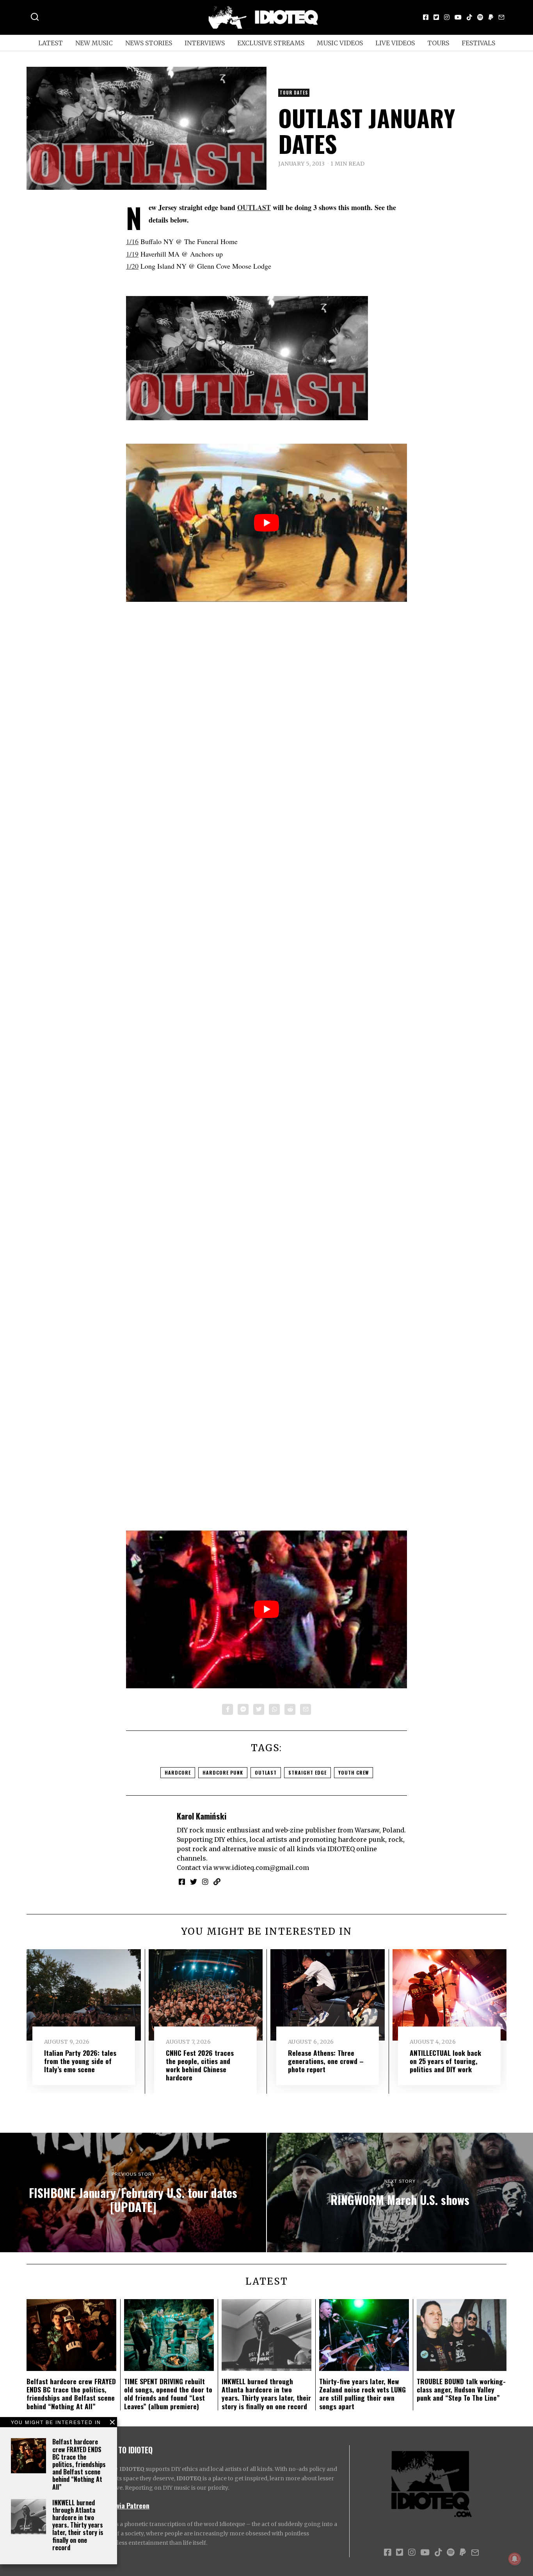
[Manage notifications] (515, 2559)
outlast (266, 1772)
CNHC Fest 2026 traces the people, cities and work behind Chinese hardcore (200, 2065)
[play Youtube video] (266, 523)
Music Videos (340, 43)
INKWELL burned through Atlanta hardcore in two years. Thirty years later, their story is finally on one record (78, 2525)
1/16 (132, 241)
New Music (94, 43)
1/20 (132, 266)
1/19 (132, 254)
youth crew (354, 1772)
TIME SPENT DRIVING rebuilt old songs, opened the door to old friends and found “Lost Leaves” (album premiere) (168, 2393)
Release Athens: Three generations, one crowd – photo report (326, 2061)
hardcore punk (223, 1772)
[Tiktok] (469, 17)
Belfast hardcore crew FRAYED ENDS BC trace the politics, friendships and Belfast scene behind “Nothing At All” (79, 2464)
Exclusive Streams (271, 43)
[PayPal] (491, 17)
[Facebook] (426, 17)
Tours (438, 43)
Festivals (478, 43)
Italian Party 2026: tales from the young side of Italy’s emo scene (80, 2061)
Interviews (205, 43)
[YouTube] (458, 17)
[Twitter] (436, 17)
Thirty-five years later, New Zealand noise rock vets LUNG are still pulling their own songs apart (362, 2393)
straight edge (307, 1772)
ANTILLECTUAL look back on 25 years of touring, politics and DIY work (445, 2061)
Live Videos (395, 43)
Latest (51, 43)
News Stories (149, 43)
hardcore (178, 1772)
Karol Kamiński (202, 1816)
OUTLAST (254, 207)
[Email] (501, 17)
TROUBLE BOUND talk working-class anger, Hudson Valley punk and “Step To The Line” (461, 2389)
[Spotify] (480, 17)
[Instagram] (447, 17)
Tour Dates (294, 93)
